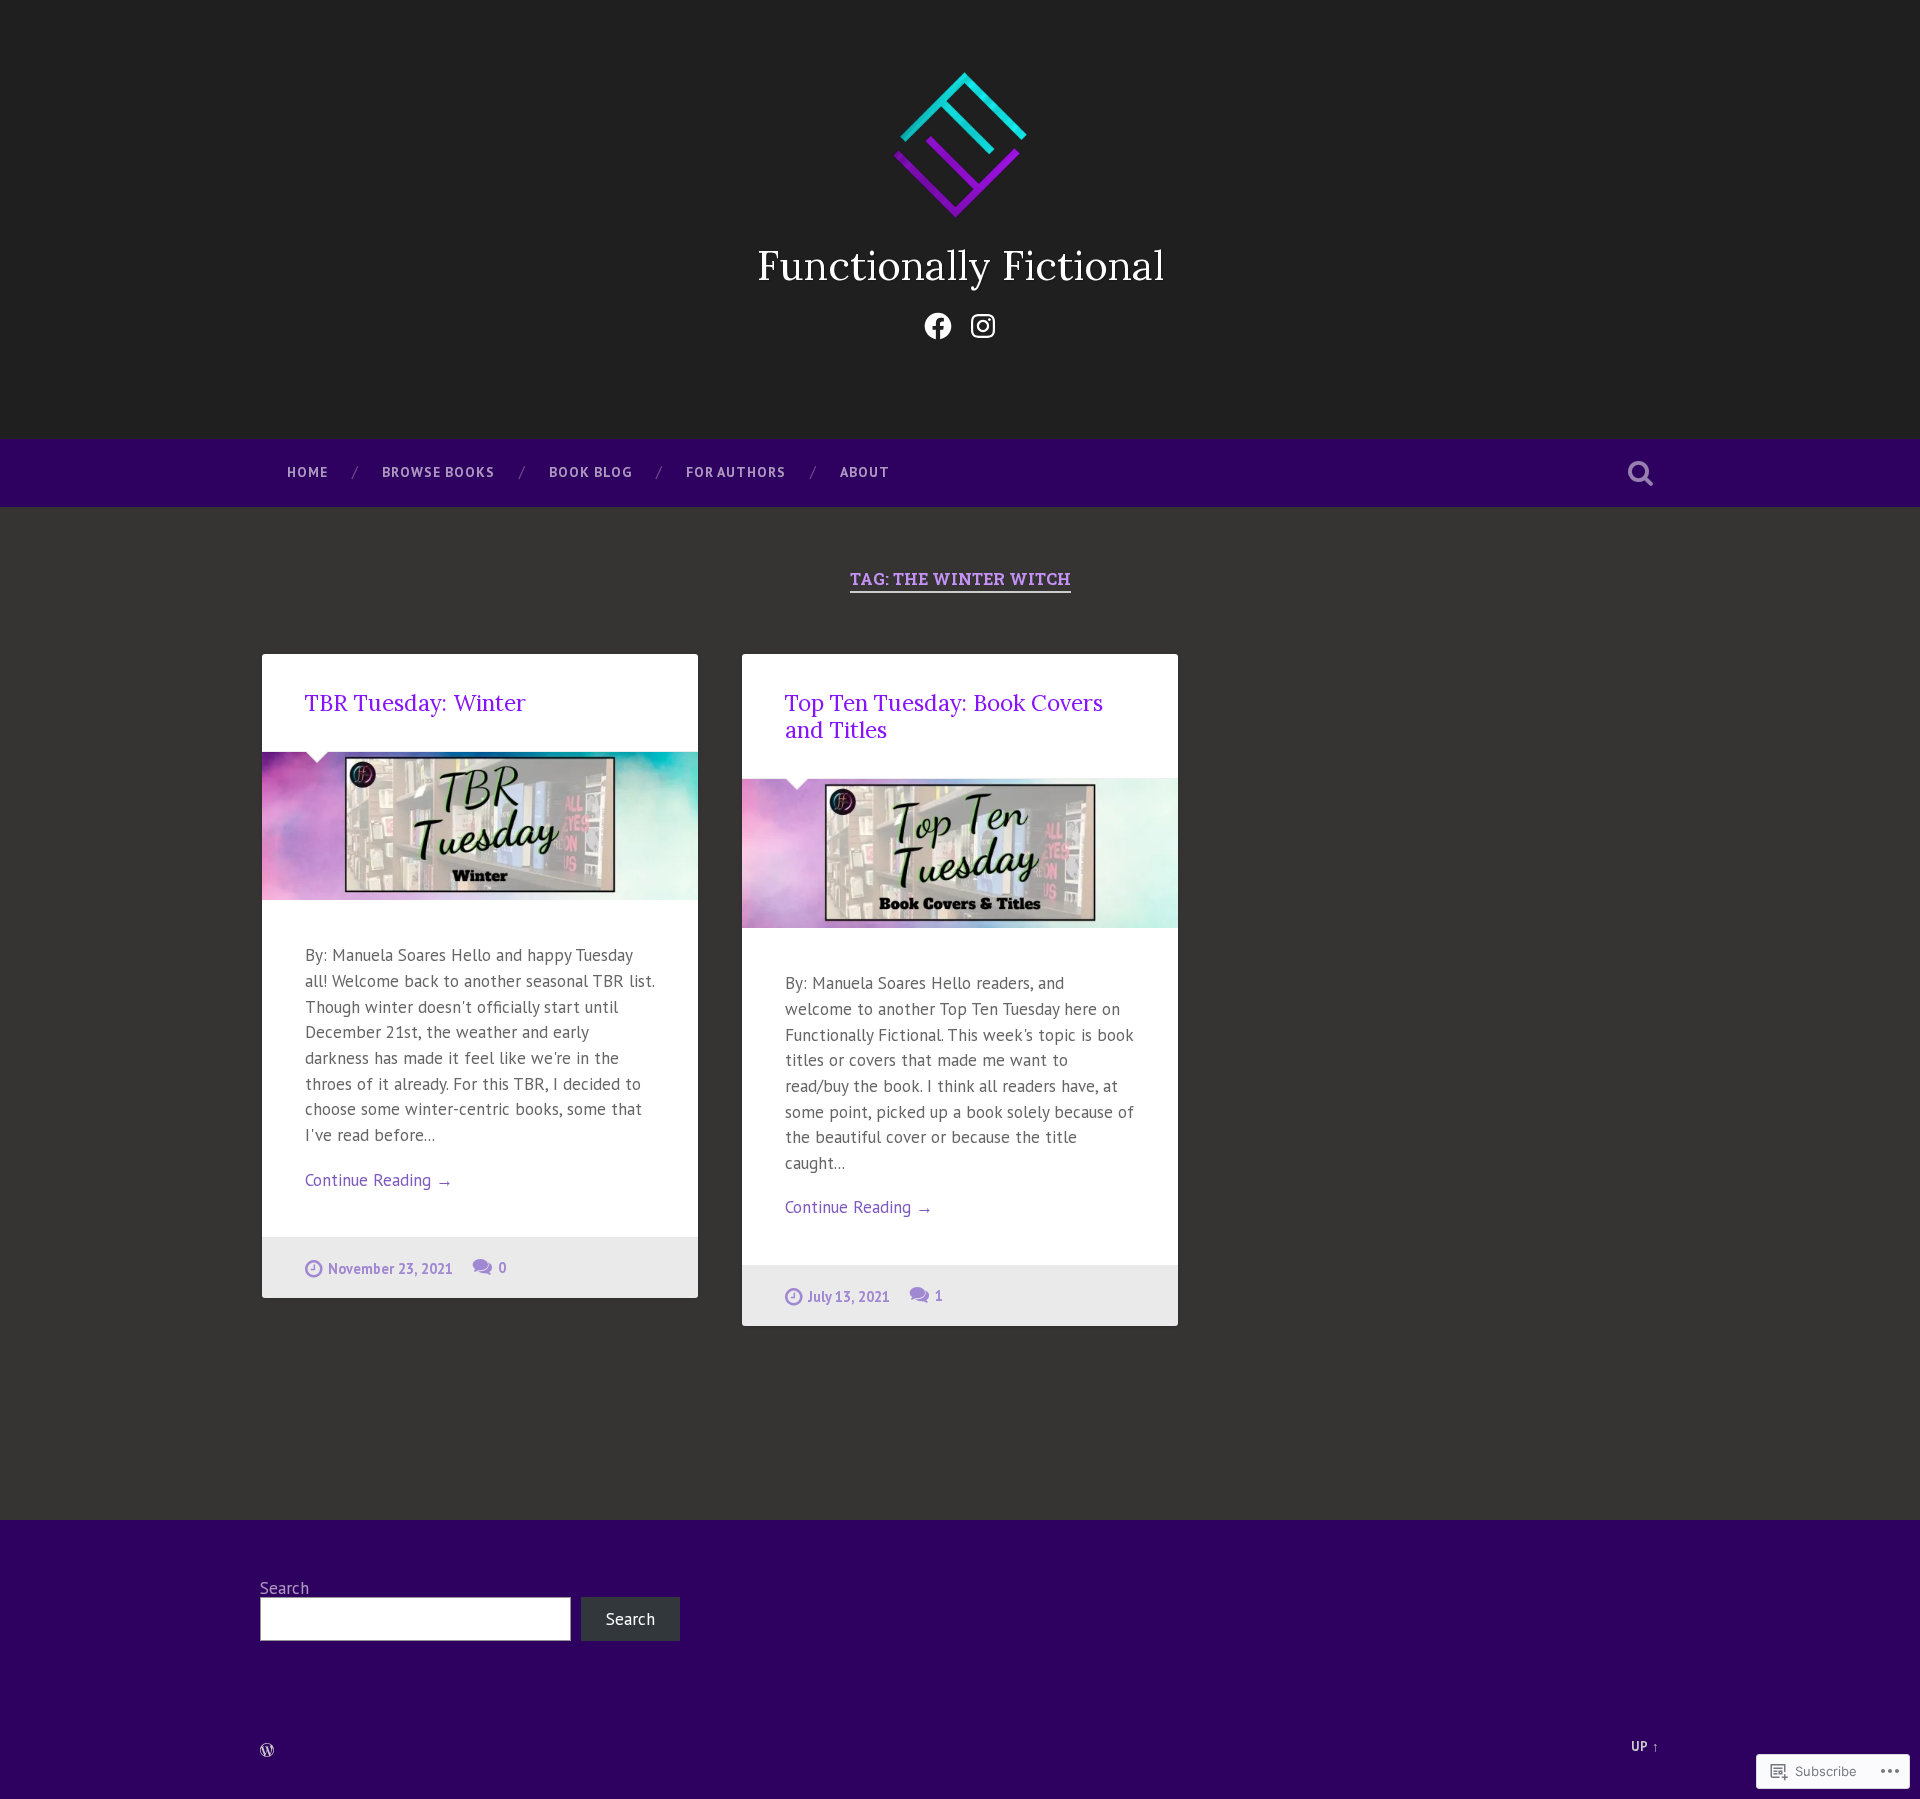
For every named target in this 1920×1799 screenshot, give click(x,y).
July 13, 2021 (849, 1296)
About (865, 472)
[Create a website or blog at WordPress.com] (267, 1751)
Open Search (1640, 473)
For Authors (736, 472)
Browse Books (438, 472)
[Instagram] (983, 322)
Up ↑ (1645, 1746)
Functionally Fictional (960, 265)
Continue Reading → (379, 1180)
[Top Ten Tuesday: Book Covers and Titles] (960, 853)
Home (307, 472)
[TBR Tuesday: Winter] (480, 826)
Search (284, 1588)
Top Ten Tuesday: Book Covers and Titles (944, 716)
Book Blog (590, 472)
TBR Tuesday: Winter (415, 702)
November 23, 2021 (390, 1268)
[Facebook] (938, 322)
